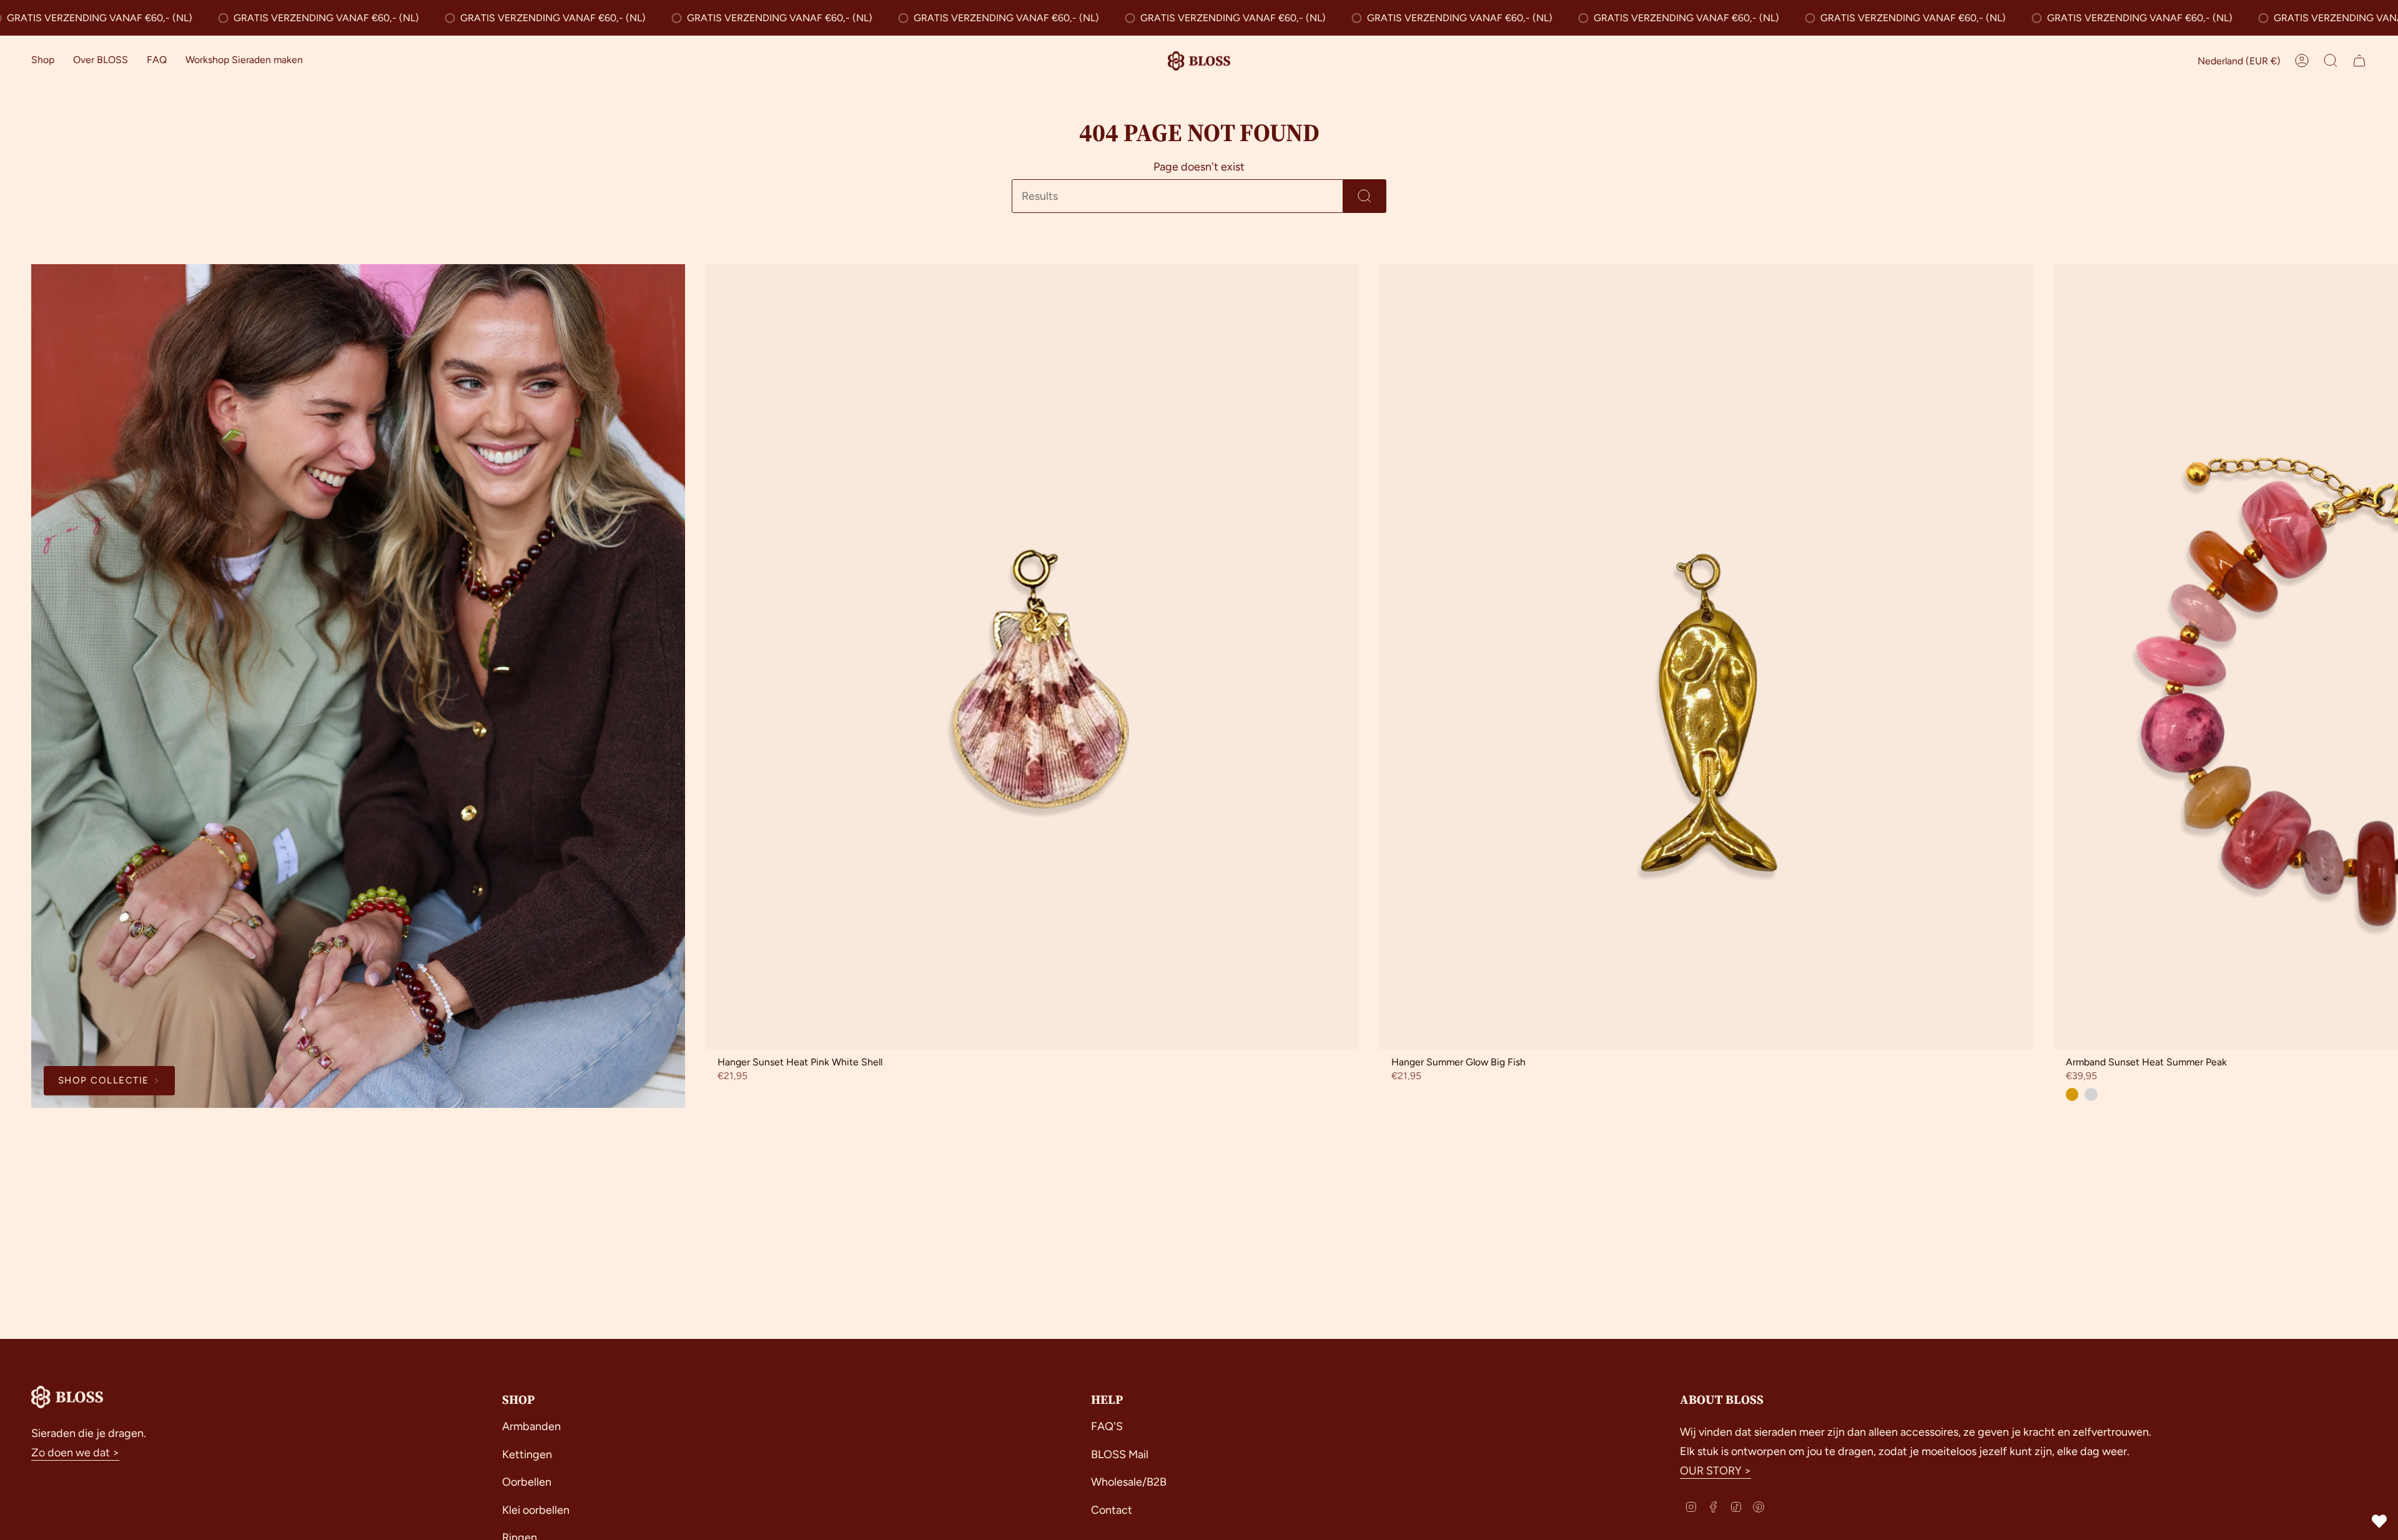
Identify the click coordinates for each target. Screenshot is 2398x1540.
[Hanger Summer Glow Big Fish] (1706, 657)
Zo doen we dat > (75, 1453)
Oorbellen (527, 1482)
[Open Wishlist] (2379, 1521)
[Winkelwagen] (2359, 61)
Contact (1112, 1510)
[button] (43, 61)
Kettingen (527, 1454)
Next (2379, 657)
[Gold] (2072, 1094)
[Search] (1365, 196)
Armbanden (531, 1426)
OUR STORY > (1715, 1471)
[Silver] (2091, 1094)
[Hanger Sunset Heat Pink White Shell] (1032, 657)
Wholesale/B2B (1129, 1482)
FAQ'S (1107, 1426)
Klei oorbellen (536, 1510)
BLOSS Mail (1120, 1454)
